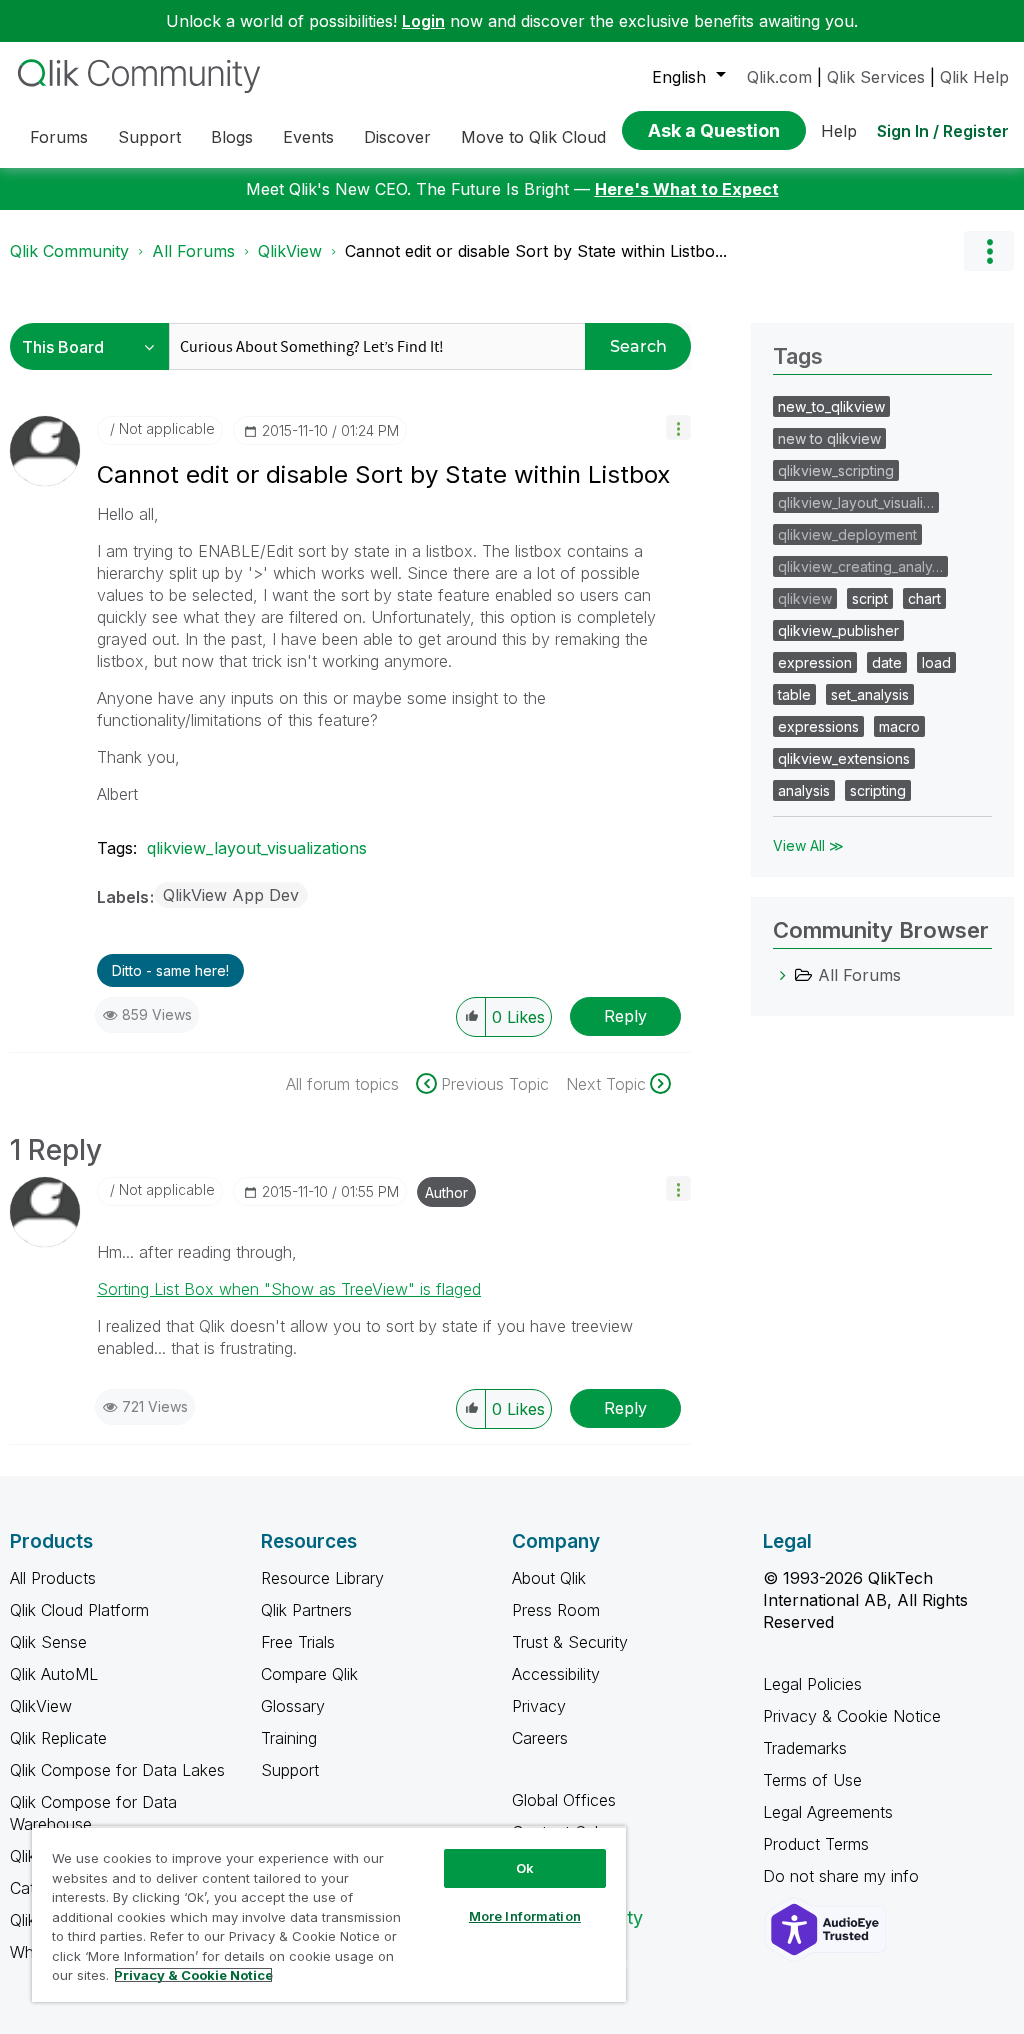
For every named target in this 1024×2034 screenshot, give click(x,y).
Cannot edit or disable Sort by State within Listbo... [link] (536, 251)
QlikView (290, 251)
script (870, 598)
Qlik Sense (48, 1642)
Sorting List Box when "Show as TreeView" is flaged (289, 1289)
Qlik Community (69, 251)
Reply (625, 1016)
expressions (818, 726)
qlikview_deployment (847, 534)
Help (839, 131)
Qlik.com (779, 77)
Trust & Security (570, 1642)
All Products (53, 1578)
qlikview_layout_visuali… (856, 502)
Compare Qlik (309, 1674)
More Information (525, 1916)
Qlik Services (876, 77)
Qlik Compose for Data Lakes (117, 1770)
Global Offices (564, 1800)
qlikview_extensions (844, 758)
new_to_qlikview (831, 406)
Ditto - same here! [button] (170, 970)
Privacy (539, 1706)
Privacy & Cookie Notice (852, 1716)
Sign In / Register (943, 131)
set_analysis (870, 694)
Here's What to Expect (687, 189)
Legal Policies (812, 1684)
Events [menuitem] (308, 137)
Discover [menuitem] (397, 137)
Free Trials (298, 1642)
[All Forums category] (783, 975)
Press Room (556, 1610)
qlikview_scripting (836, 470)
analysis (804, 790)
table (794, 694)
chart (924, 598)
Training (289, 1738)
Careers (540, 1738)
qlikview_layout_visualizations (257, 848)
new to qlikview (829, 438)
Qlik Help (974, 77)
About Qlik (549, 1578)
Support (290, 1770)
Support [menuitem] (149, 137)
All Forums (193, 251)
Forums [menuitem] (59, 137)
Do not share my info (843, 1876)
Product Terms (816, 1844)
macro (899, 726)
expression (815, 662)
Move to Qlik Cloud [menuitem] (533, 137)
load (936, 662)
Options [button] (989, 251)
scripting (878, 790)
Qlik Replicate (58, 1738)
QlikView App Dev (231, 895)
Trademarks (805, 1748)
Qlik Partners (306, 1610)
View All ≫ (808, 845)
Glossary (293, 1706)
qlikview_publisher (838, 630)
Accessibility (556, 1674)
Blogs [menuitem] (232, 137)
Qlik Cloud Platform (79, 1610)
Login (423, 21)
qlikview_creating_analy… (860, 566)
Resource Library (322, 1578)
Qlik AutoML (54, 1674)
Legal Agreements (828, 1812)
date (887, 662)
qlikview (805, 598)
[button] (678, 427)
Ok (525, 1868)
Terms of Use (812, 1780)
